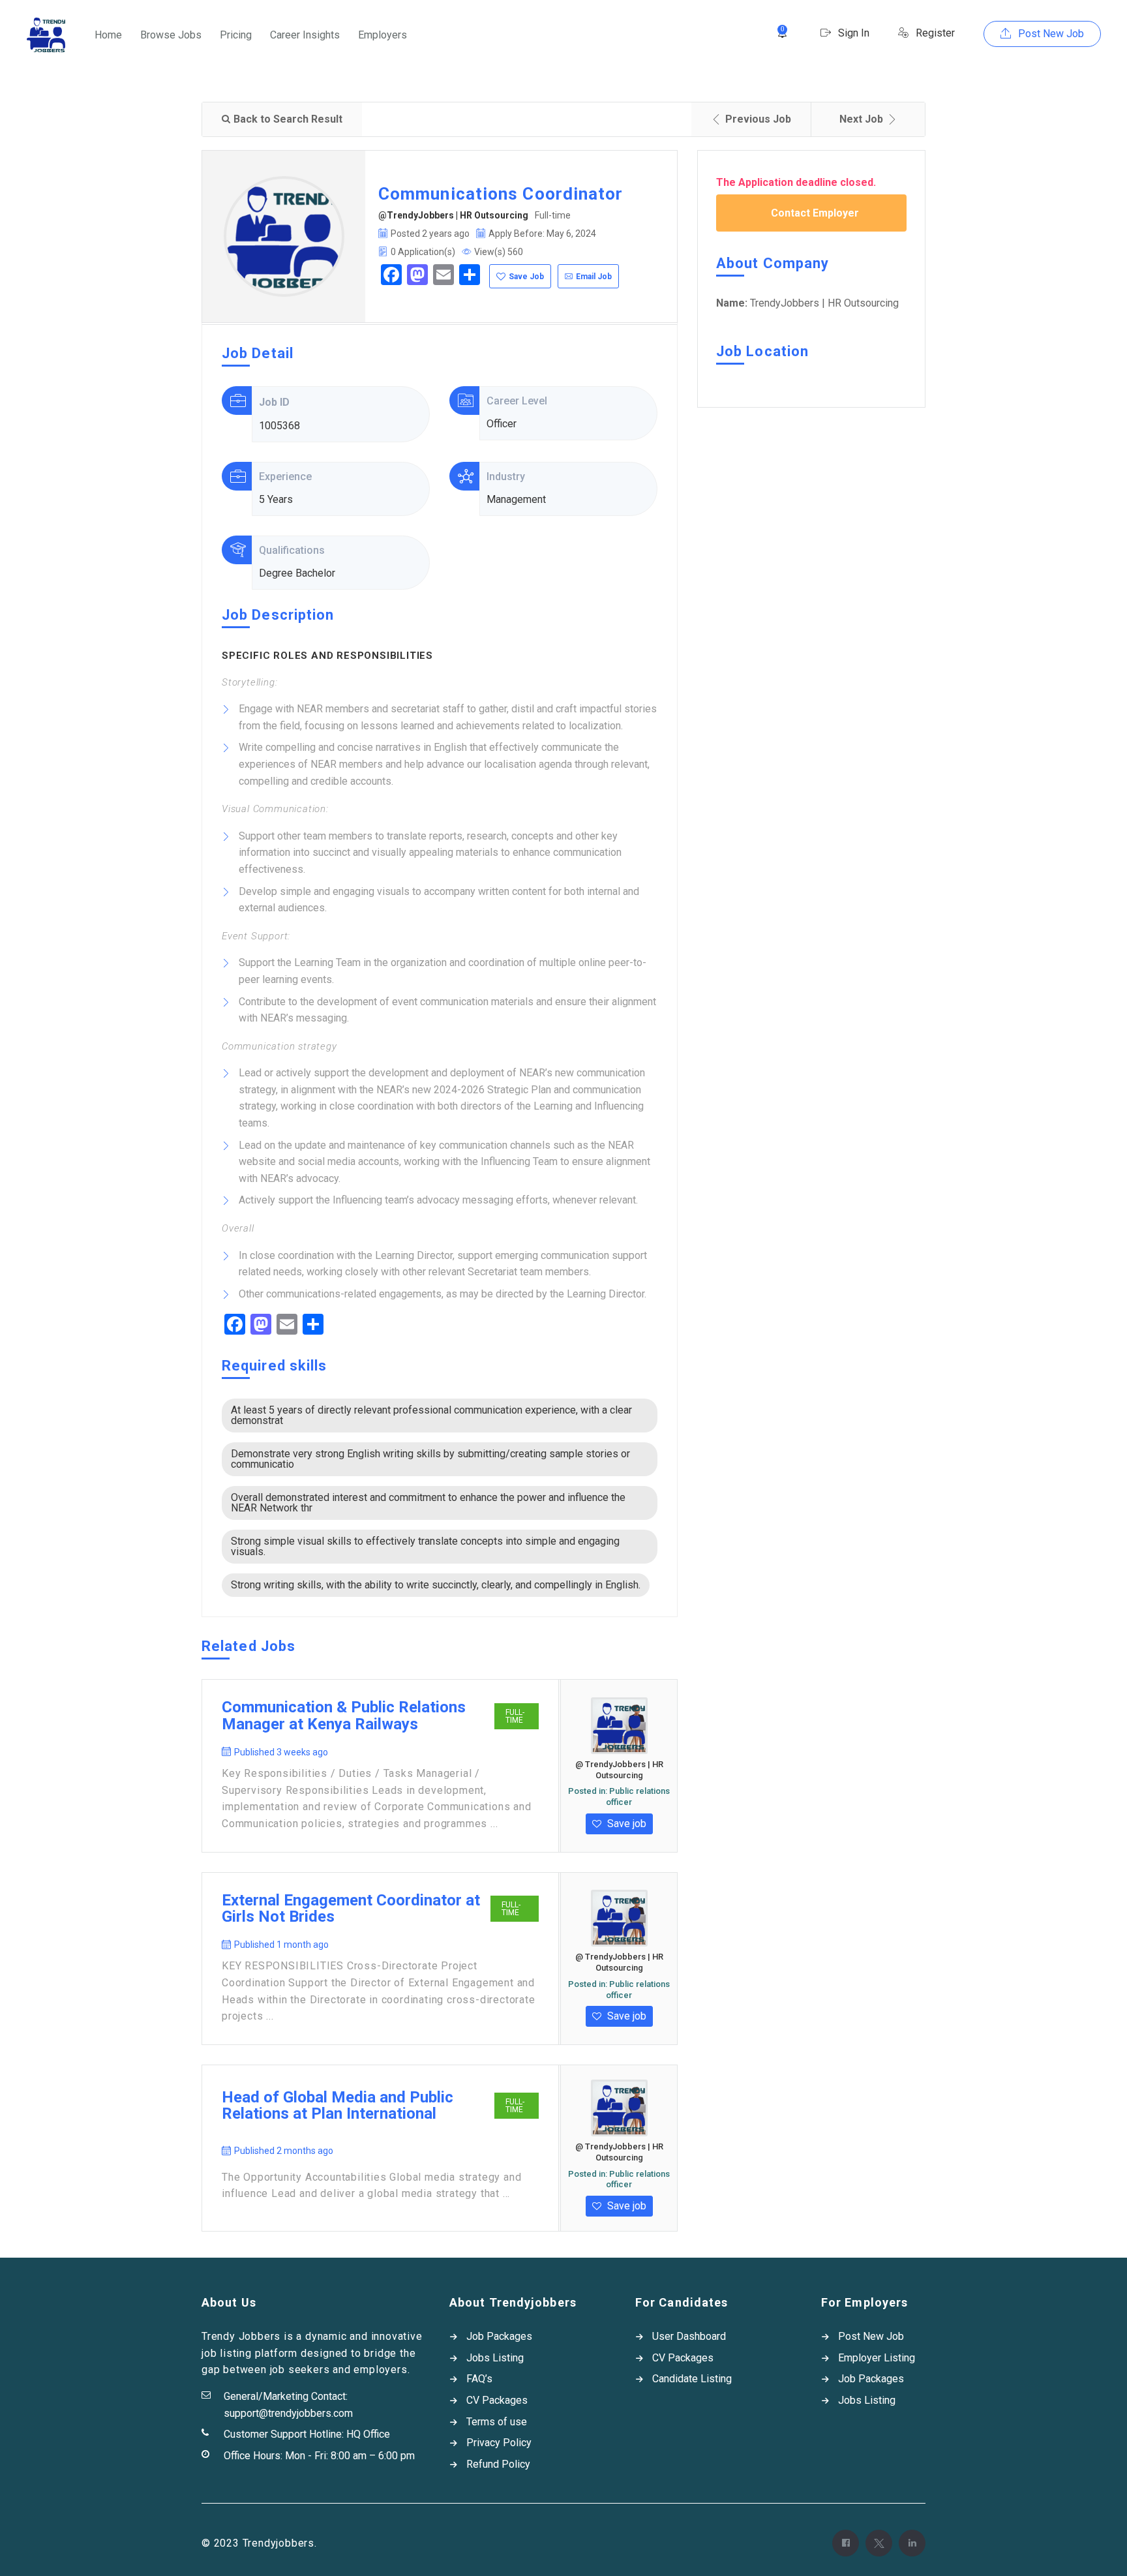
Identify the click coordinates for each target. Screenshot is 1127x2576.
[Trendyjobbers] (46, 35)
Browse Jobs (171, 35)
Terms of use (497, 2422)
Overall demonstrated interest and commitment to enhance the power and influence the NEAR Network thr (428, 1503)
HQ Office (368, 2434)
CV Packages (497, 2400)
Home (108, 35)
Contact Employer (815, 213)
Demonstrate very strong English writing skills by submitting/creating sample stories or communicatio (430, 1459)
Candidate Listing (692, 2379)
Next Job (861, 119)
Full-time (515, 1716)
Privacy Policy (499, 2443)
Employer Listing (877, 2358)
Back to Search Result (288, 119)
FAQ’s (479, 2379)
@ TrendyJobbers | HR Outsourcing (619, 1770)
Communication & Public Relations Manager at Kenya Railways (344, 1716)
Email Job (594, 277)
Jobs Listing (495, 2358)
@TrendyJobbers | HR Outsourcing (453, 215)
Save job (625, 1824)
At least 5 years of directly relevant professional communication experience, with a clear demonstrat (431, 1415)
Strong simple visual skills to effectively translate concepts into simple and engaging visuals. (425, 1546)
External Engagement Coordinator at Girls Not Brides (351, 1909)
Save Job (526, 277)
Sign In (852, 33)
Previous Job (758, 119)
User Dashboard (689, 2336)
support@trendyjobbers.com (288, 2413)
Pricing (236, 35)
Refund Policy (498, 2464)
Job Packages (499, 2336)
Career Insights (305, 35)
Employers (383, 35)
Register (934, 33)
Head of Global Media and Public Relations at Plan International (338, 2106)
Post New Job (1050, 34)
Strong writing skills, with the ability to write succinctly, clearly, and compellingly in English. (436, 1585)
